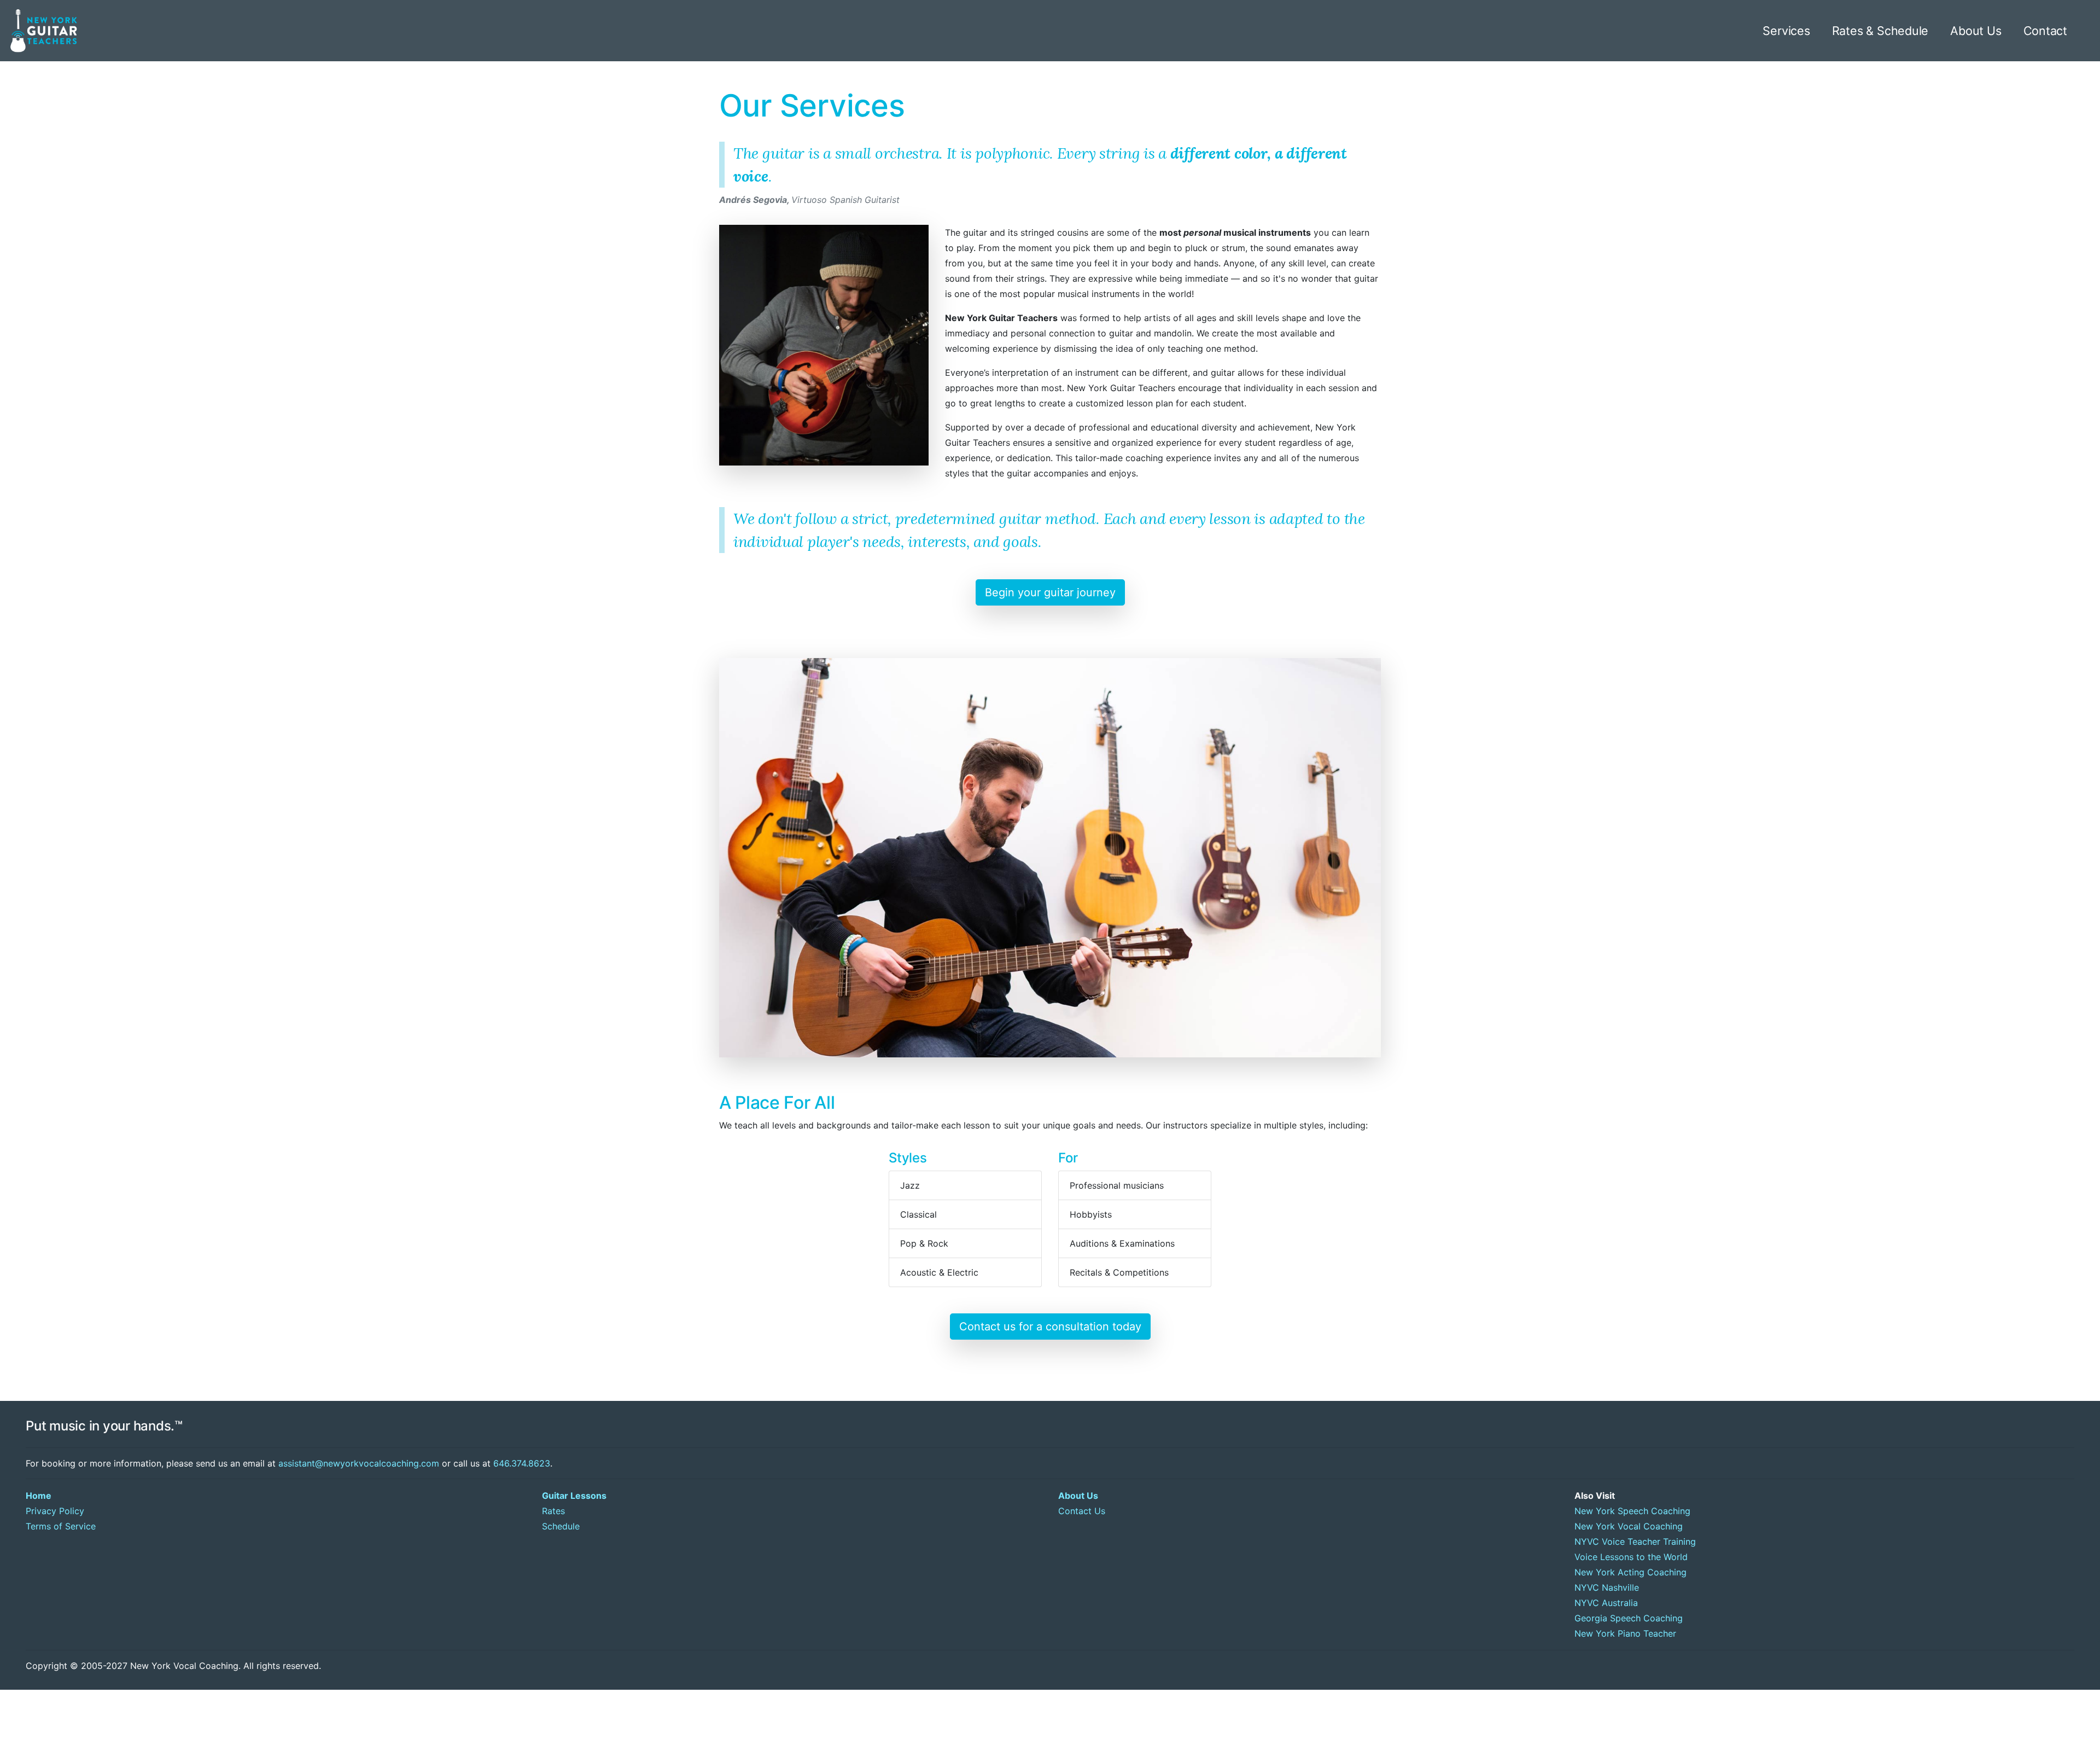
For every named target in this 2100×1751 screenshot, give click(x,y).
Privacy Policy (55, 1511)
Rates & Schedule (1880, 31)
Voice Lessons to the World (1631, 1557)
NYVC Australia (1606, 1603)
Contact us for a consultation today (1050, 1327)
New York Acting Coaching (1631, 1572)
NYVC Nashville (1607, 1587)
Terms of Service (61, 1526)
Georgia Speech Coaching (1629, 1618)
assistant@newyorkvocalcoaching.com (359, 1463)
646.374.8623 (522, 1463)
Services (1786, 31)
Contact (2046, 31)
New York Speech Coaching (1632, 1511)
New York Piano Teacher (1625, 1633)
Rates (553, 1511)
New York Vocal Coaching (1629, 1526)
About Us (1976, 31)
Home (39, 1496)
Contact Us (1082, 1511)
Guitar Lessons (574, 1496)
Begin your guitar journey (1050, 592)
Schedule (561, 1526)
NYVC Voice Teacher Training (1635, 1541)
